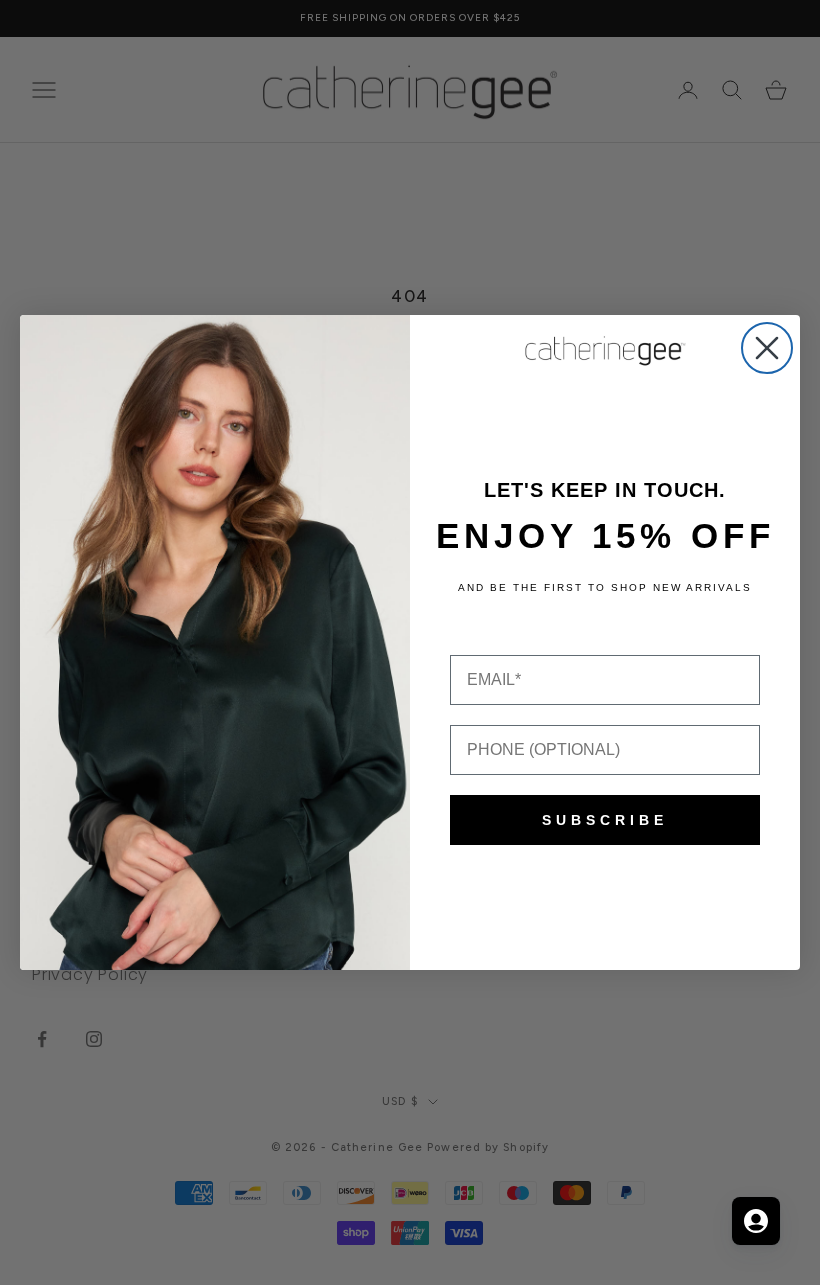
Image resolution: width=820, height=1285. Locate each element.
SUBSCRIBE (605, 820)
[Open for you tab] (756, 1221)
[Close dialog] (767, 348)
